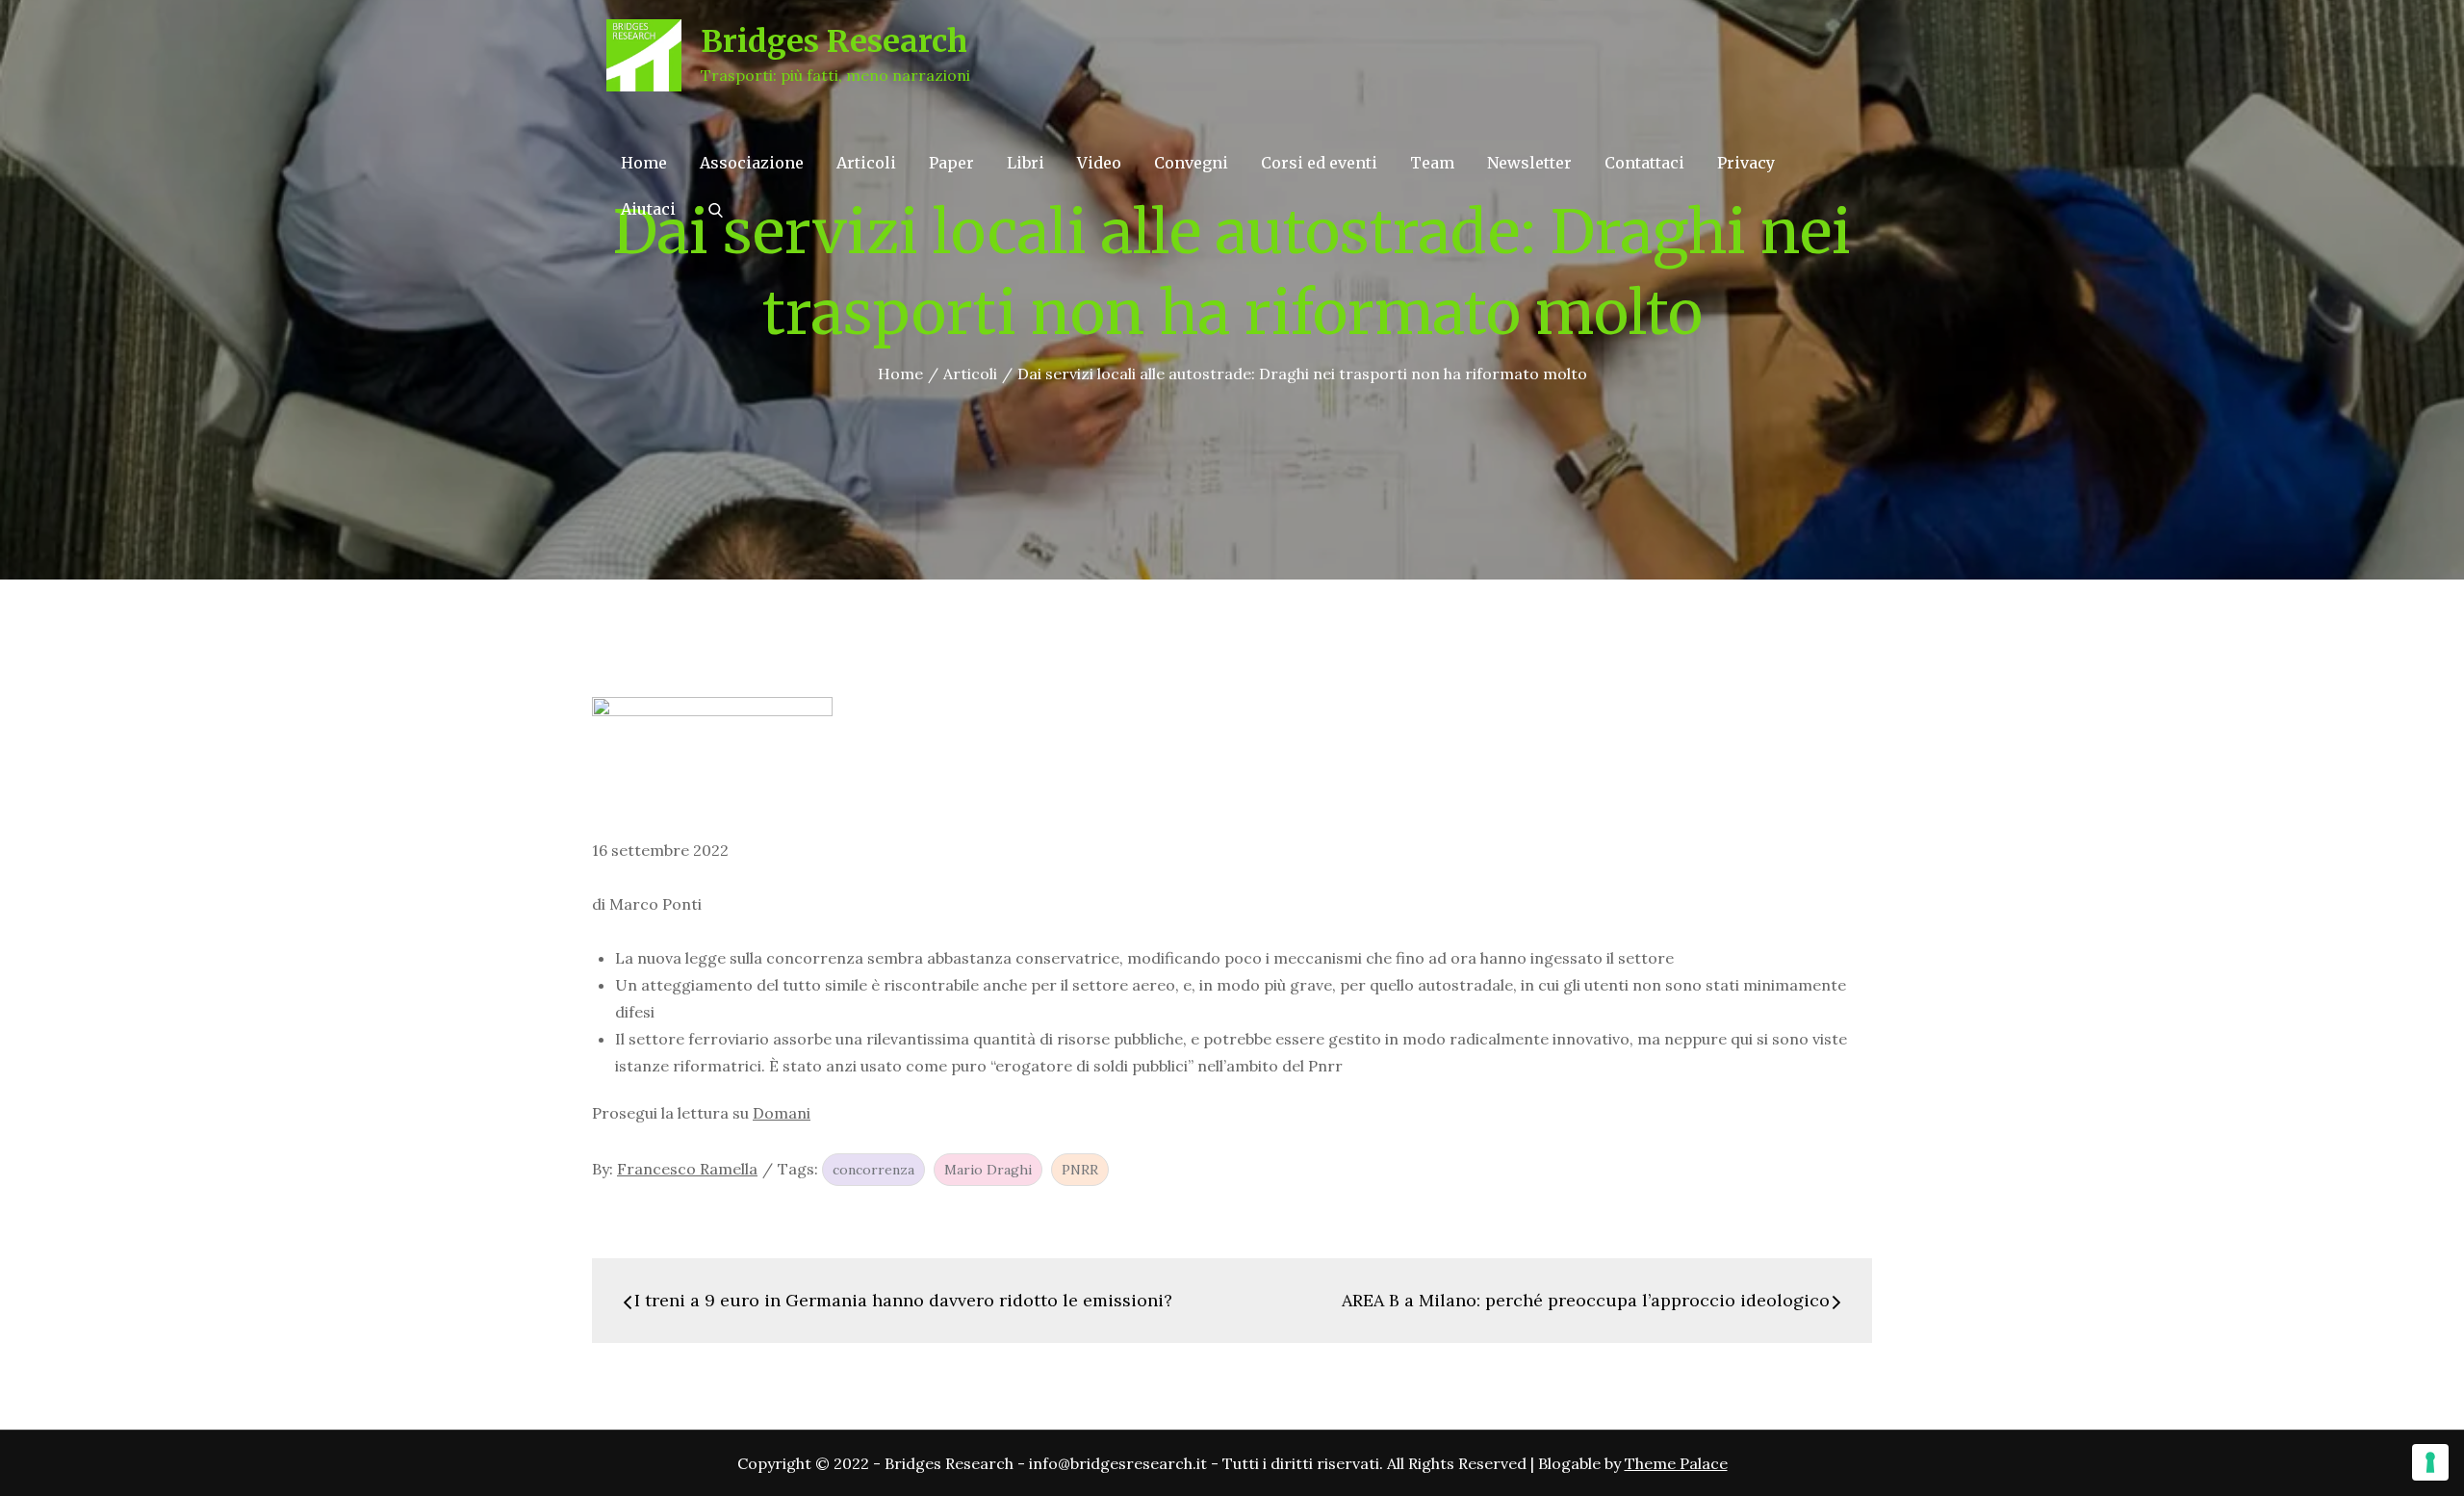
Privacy (1746, 163)
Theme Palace (1676, 1463)
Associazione (752, 163)
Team (1432, 163)
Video (1099, 163)
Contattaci (1644, 163)
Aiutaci (648, 209)
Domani (782, 1113)
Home (644, 163)
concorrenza (873, 1170)
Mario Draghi (988, 1170)
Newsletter (1529, 163)
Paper (951, 163)
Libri (1026, 163)
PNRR (1080, 1170)
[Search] (716, 209)
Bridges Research (834, 41)
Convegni (1191, 163)
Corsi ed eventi (1319, 163)
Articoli (866, 163)
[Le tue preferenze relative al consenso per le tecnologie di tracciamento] (2430, 1462)
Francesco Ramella (687, 1169)
